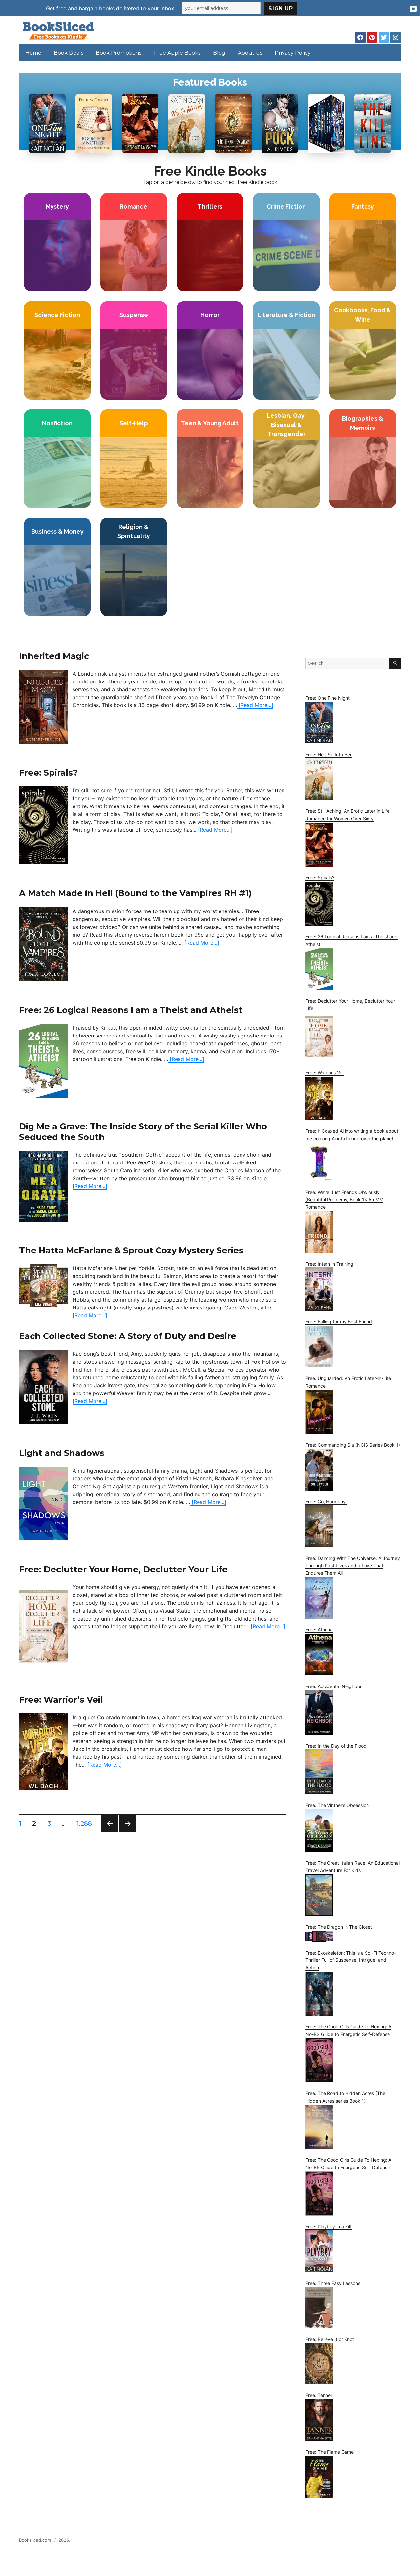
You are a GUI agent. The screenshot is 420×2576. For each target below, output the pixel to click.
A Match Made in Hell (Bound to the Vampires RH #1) (135, 893)
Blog (219, 53)
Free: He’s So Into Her (329, 754)
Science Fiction (57, 315)
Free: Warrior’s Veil (61, 1699)
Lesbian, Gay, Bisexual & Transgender (286, 425)
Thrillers (210, 207)
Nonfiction (57, 423)
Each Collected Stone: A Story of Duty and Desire (128, 1336)
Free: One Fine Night (328, 698)
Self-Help (134, 423)
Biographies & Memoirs (363, 423)
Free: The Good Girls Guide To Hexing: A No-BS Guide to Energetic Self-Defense (348, 2030)
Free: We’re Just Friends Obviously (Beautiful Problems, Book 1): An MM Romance (344, 1200)
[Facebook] (360, 37)
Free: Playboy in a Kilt (329, 2226)
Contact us (336, 2542)
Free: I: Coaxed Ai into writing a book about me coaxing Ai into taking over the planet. (352, 1135)
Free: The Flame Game (330, 2452)
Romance (134, 207)
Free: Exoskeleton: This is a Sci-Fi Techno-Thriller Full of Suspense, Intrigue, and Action (351, 1960)
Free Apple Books (177, 53)
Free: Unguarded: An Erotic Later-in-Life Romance (348, 1382)
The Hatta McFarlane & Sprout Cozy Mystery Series (131, 1250)
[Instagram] (396, 37)
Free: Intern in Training (329, 1264)
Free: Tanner (319, 2395)
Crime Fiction (286, 207)
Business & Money (57, 531)
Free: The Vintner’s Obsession (337, 1805)
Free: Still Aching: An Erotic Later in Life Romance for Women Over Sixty (347, 815)
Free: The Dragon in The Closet (339, 1927)
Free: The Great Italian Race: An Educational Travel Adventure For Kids (353, 1867)
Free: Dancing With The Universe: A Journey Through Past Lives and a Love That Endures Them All (353, 1565)
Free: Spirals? (48, 773)
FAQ (359, 2542)
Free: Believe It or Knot (330, 2339)
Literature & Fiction (286, 315)
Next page (127, 1832)
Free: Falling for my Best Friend (339, 1321)
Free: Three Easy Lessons (333, 2283)
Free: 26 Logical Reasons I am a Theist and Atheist (131, 1010)
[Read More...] (255, 705)
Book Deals (69, 53)
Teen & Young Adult (210, 423)
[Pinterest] (372, 37)
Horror (210, 315)
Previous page (110, 1832)
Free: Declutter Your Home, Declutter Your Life (123, 1569)
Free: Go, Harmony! (326, 1502)
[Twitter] (384, 37)
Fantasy (363, 207)
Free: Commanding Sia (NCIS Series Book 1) (353, 1445)
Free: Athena (319, 1630)
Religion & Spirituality (134, 531)
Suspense (134, 315)
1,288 (85, 1823)
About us (250, 53)
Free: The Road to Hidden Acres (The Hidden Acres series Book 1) (345, 2097)
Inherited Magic (54, 656)
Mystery (57, 207)
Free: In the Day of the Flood (336, 1746)
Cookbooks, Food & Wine (363, 315)
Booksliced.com (35, 2540)
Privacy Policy (293, 53)
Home (33, 53)
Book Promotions (119, 53)
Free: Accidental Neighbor (334, 1686)
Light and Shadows (62, 1453)
